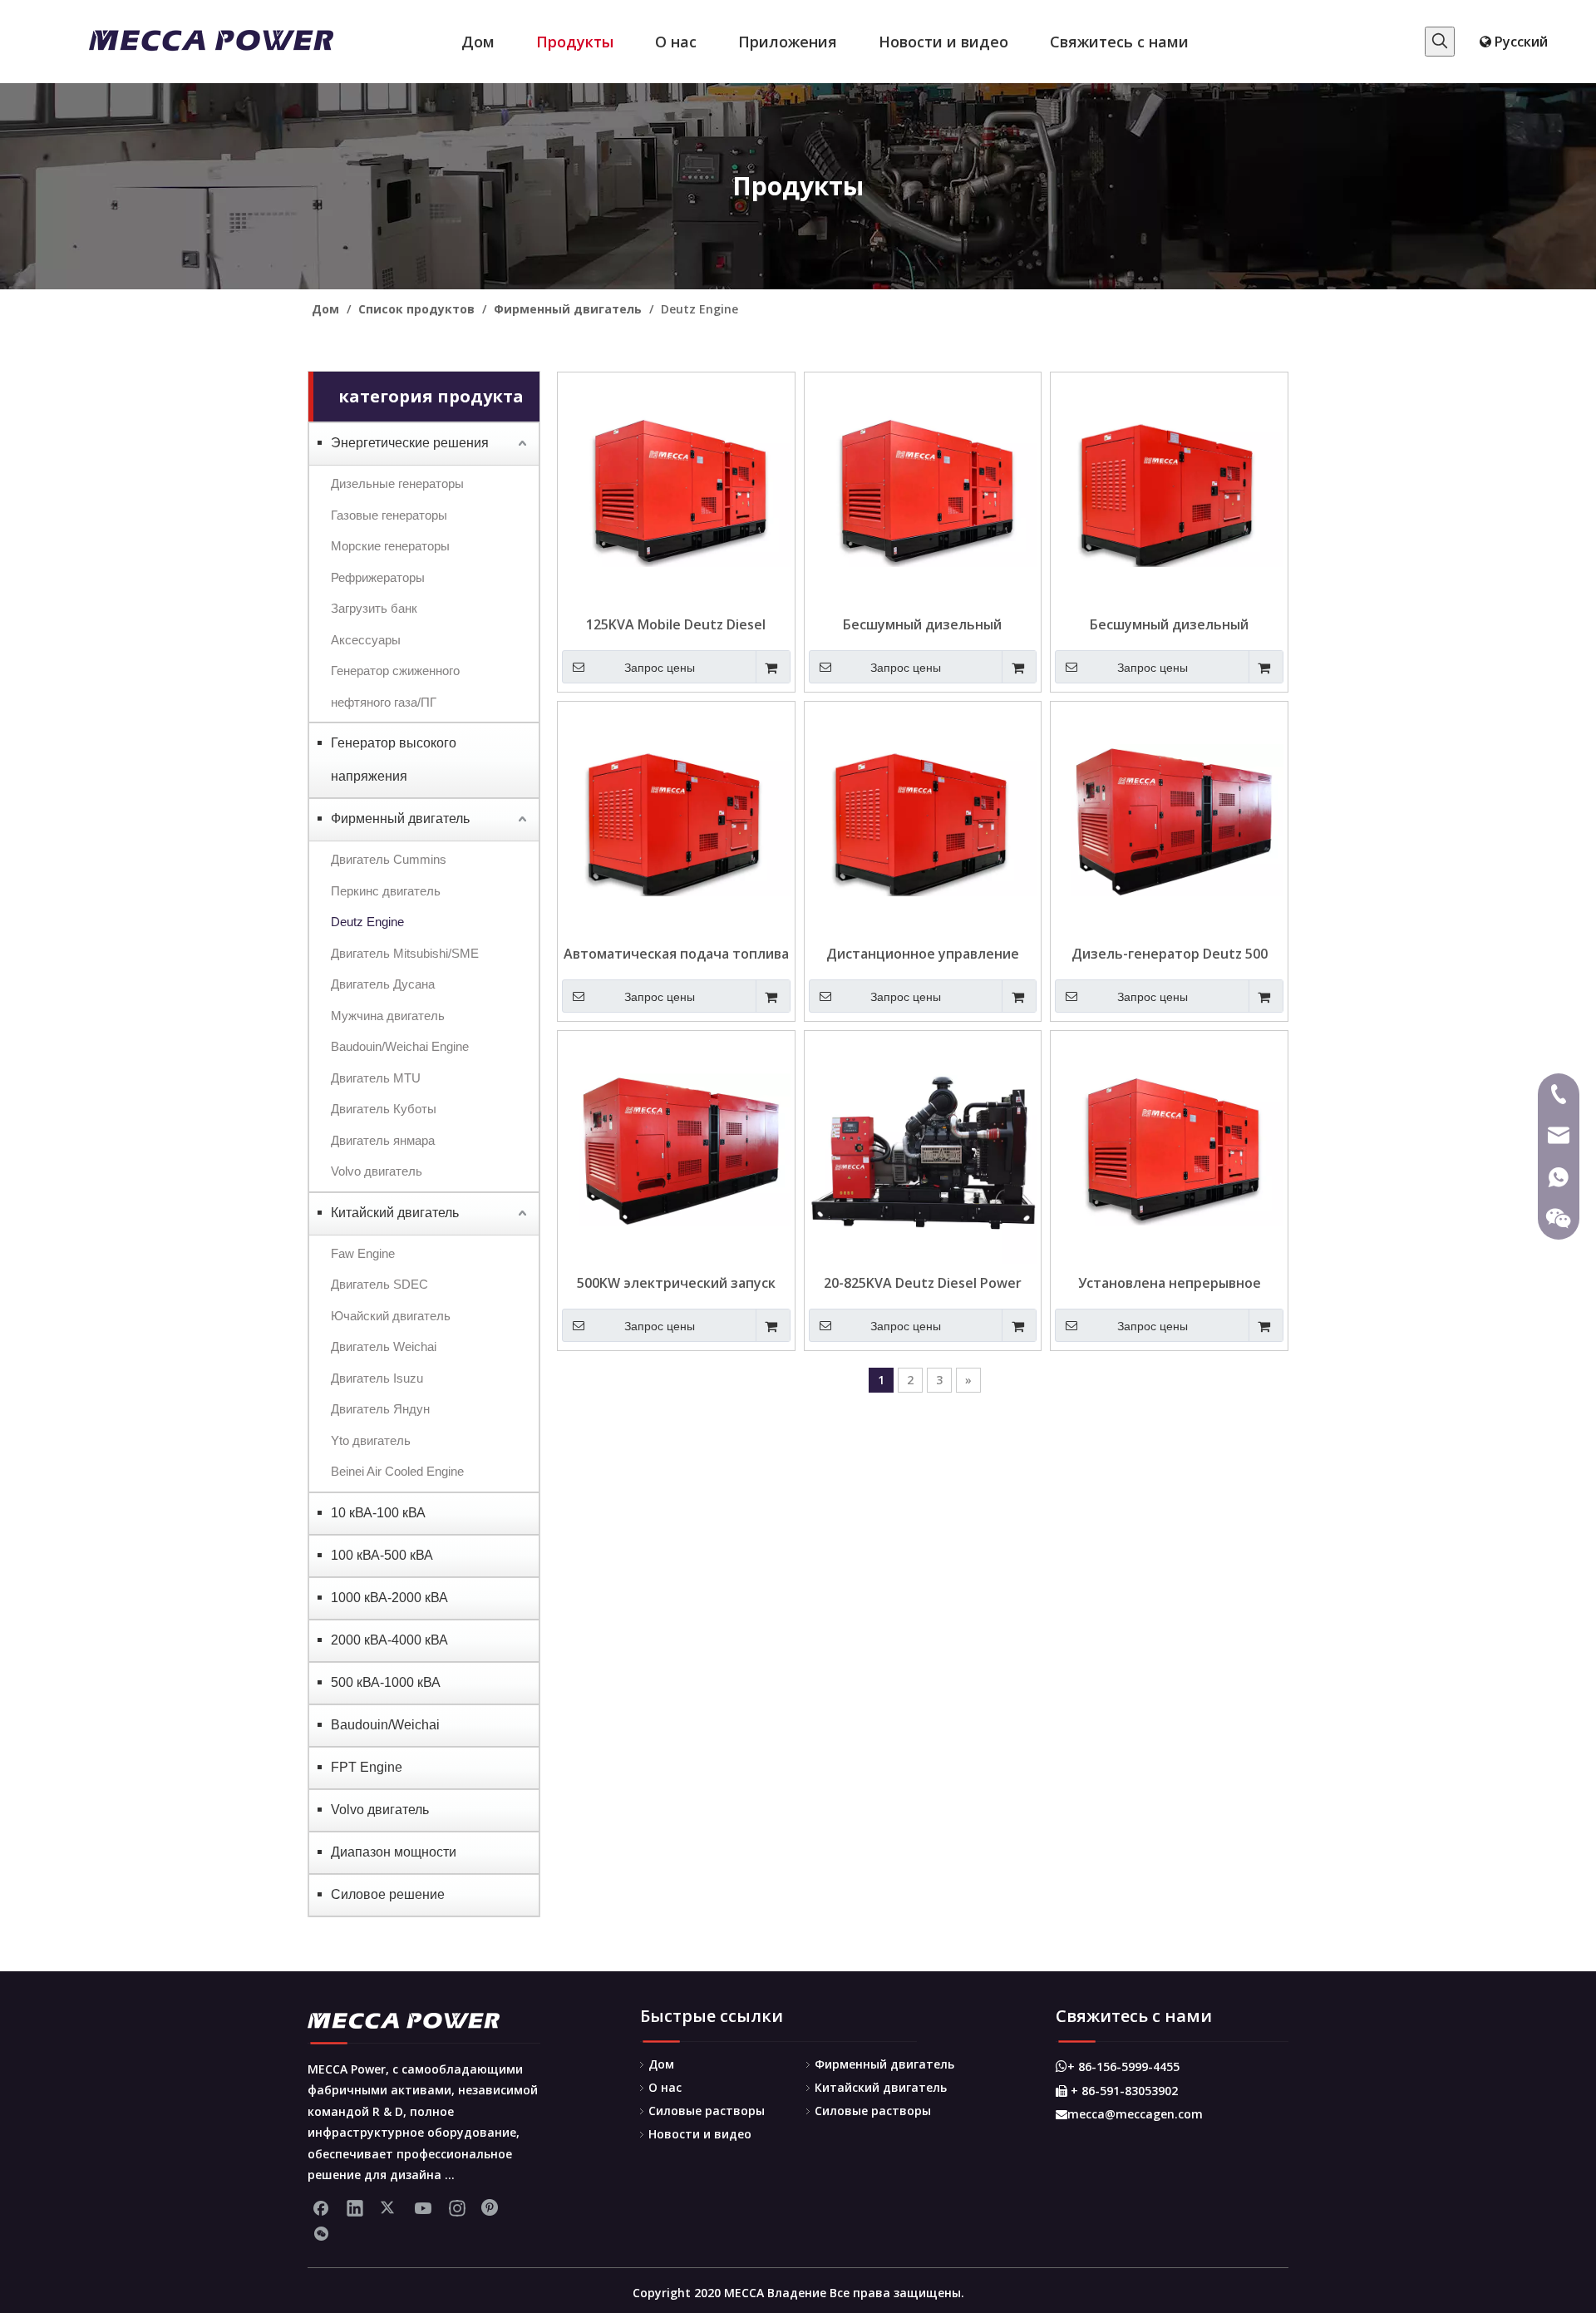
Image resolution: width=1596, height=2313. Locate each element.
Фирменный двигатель (400, 819)
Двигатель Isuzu (377, 1378)
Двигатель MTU (376, 1078)
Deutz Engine (367, 922)
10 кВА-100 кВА (378, 1513)
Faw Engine (363, 1253)
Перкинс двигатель (386, 891)
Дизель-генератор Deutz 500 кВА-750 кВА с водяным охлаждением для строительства (1170, 954)
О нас (665, 2087)
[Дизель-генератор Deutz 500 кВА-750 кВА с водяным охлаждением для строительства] (1169, 819)
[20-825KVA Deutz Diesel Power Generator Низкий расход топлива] (923, 1148)
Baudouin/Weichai (385, 1725)
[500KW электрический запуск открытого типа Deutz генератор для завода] (676, 1148)
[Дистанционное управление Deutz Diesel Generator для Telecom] (923, 819)
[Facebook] (321, 2207)
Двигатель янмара (383, 1140)
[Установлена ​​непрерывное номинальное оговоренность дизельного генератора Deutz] (1169, 1148)
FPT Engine (367, 1767)
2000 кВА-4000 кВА (389, 1640)
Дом (661, 2064)
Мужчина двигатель (388, 1016)
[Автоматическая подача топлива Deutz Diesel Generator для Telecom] (676, 819)
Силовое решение (388, 1894)
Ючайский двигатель (391, 1316)
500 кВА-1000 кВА (386, 1682)
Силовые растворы (707, 2111)
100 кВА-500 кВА (382, 1555)
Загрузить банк (374, 608)
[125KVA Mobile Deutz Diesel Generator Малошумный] (676, 490)
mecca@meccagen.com (1129, 2114)
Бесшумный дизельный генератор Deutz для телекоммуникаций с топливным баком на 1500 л (1170, 624)
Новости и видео (700, 2134)
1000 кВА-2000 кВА (389, 1598)
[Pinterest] (491, 2207)
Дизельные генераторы (397, 483)
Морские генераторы (390, 546)
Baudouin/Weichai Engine (400, 1046)
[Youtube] (423, 2207)
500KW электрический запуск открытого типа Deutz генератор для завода (676, 1283)
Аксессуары (366, 640)
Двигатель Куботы (384, 1109)
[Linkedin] (355, 2207)
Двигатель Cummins (389, 859)
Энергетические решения (410, 443)
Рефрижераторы (378, 577)
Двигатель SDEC (379, 1284)
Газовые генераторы (389, 515)
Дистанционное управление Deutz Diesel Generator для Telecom (923, 954)
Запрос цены (660, 668)
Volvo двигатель (377, 1171)
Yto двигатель (371, 1440)
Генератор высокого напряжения (394, 759)
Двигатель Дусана (383, 984)
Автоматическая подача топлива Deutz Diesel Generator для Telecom (676, 954)
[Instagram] (457, 2207)
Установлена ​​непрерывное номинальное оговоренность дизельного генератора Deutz (1169, 1283)
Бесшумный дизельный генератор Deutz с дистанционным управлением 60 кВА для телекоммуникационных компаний (923, 624)
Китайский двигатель (395, 1213)
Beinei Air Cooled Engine (397, 1471)
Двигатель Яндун (380, 1409)
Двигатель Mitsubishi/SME (405, 953)
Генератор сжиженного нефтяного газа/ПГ (395, 686)
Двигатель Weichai (384, 1346)
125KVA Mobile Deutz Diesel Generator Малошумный (676, 624)
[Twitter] (389, 2207)
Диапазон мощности (394, 1852)
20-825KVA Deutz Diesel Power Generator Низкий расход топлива (923, 1283)
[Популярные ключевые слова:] (1440, 42)
